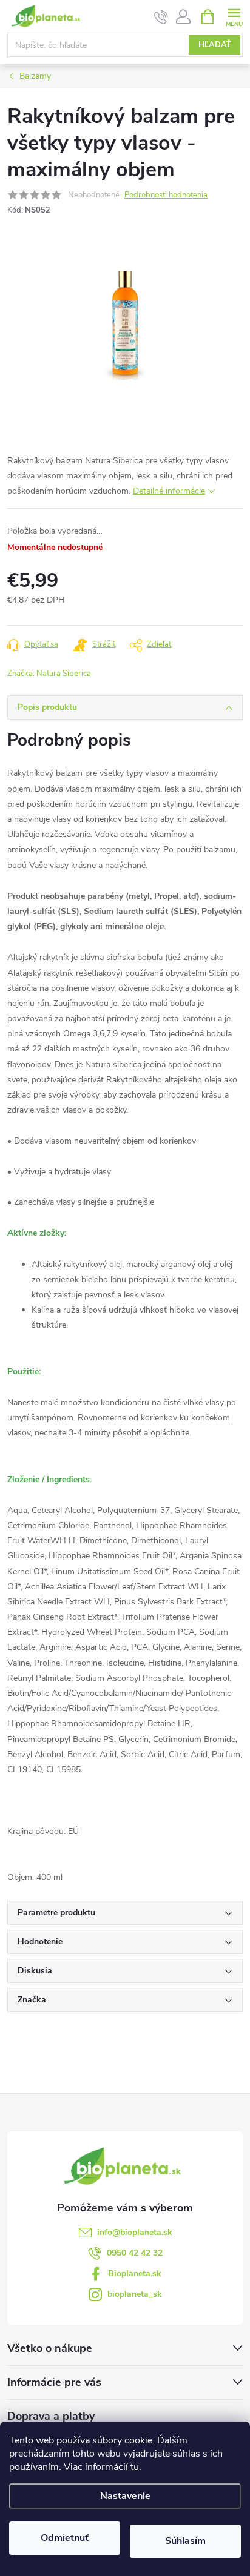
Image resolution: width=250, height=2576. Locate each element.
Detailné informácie (169, 491)
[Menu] (234, 16)
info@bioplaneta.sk (135, 2232)
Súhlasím (185, 2541)
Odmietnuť (65, 2538)
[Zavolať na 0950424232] (161, 17)
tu (135, 2467)
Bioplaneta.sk (135, 2273)
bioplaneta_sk (135, 2294)
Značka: (49, 674)
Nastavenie (125, 2496)
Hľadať (215, 45)
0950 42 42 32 (135, 2253)
